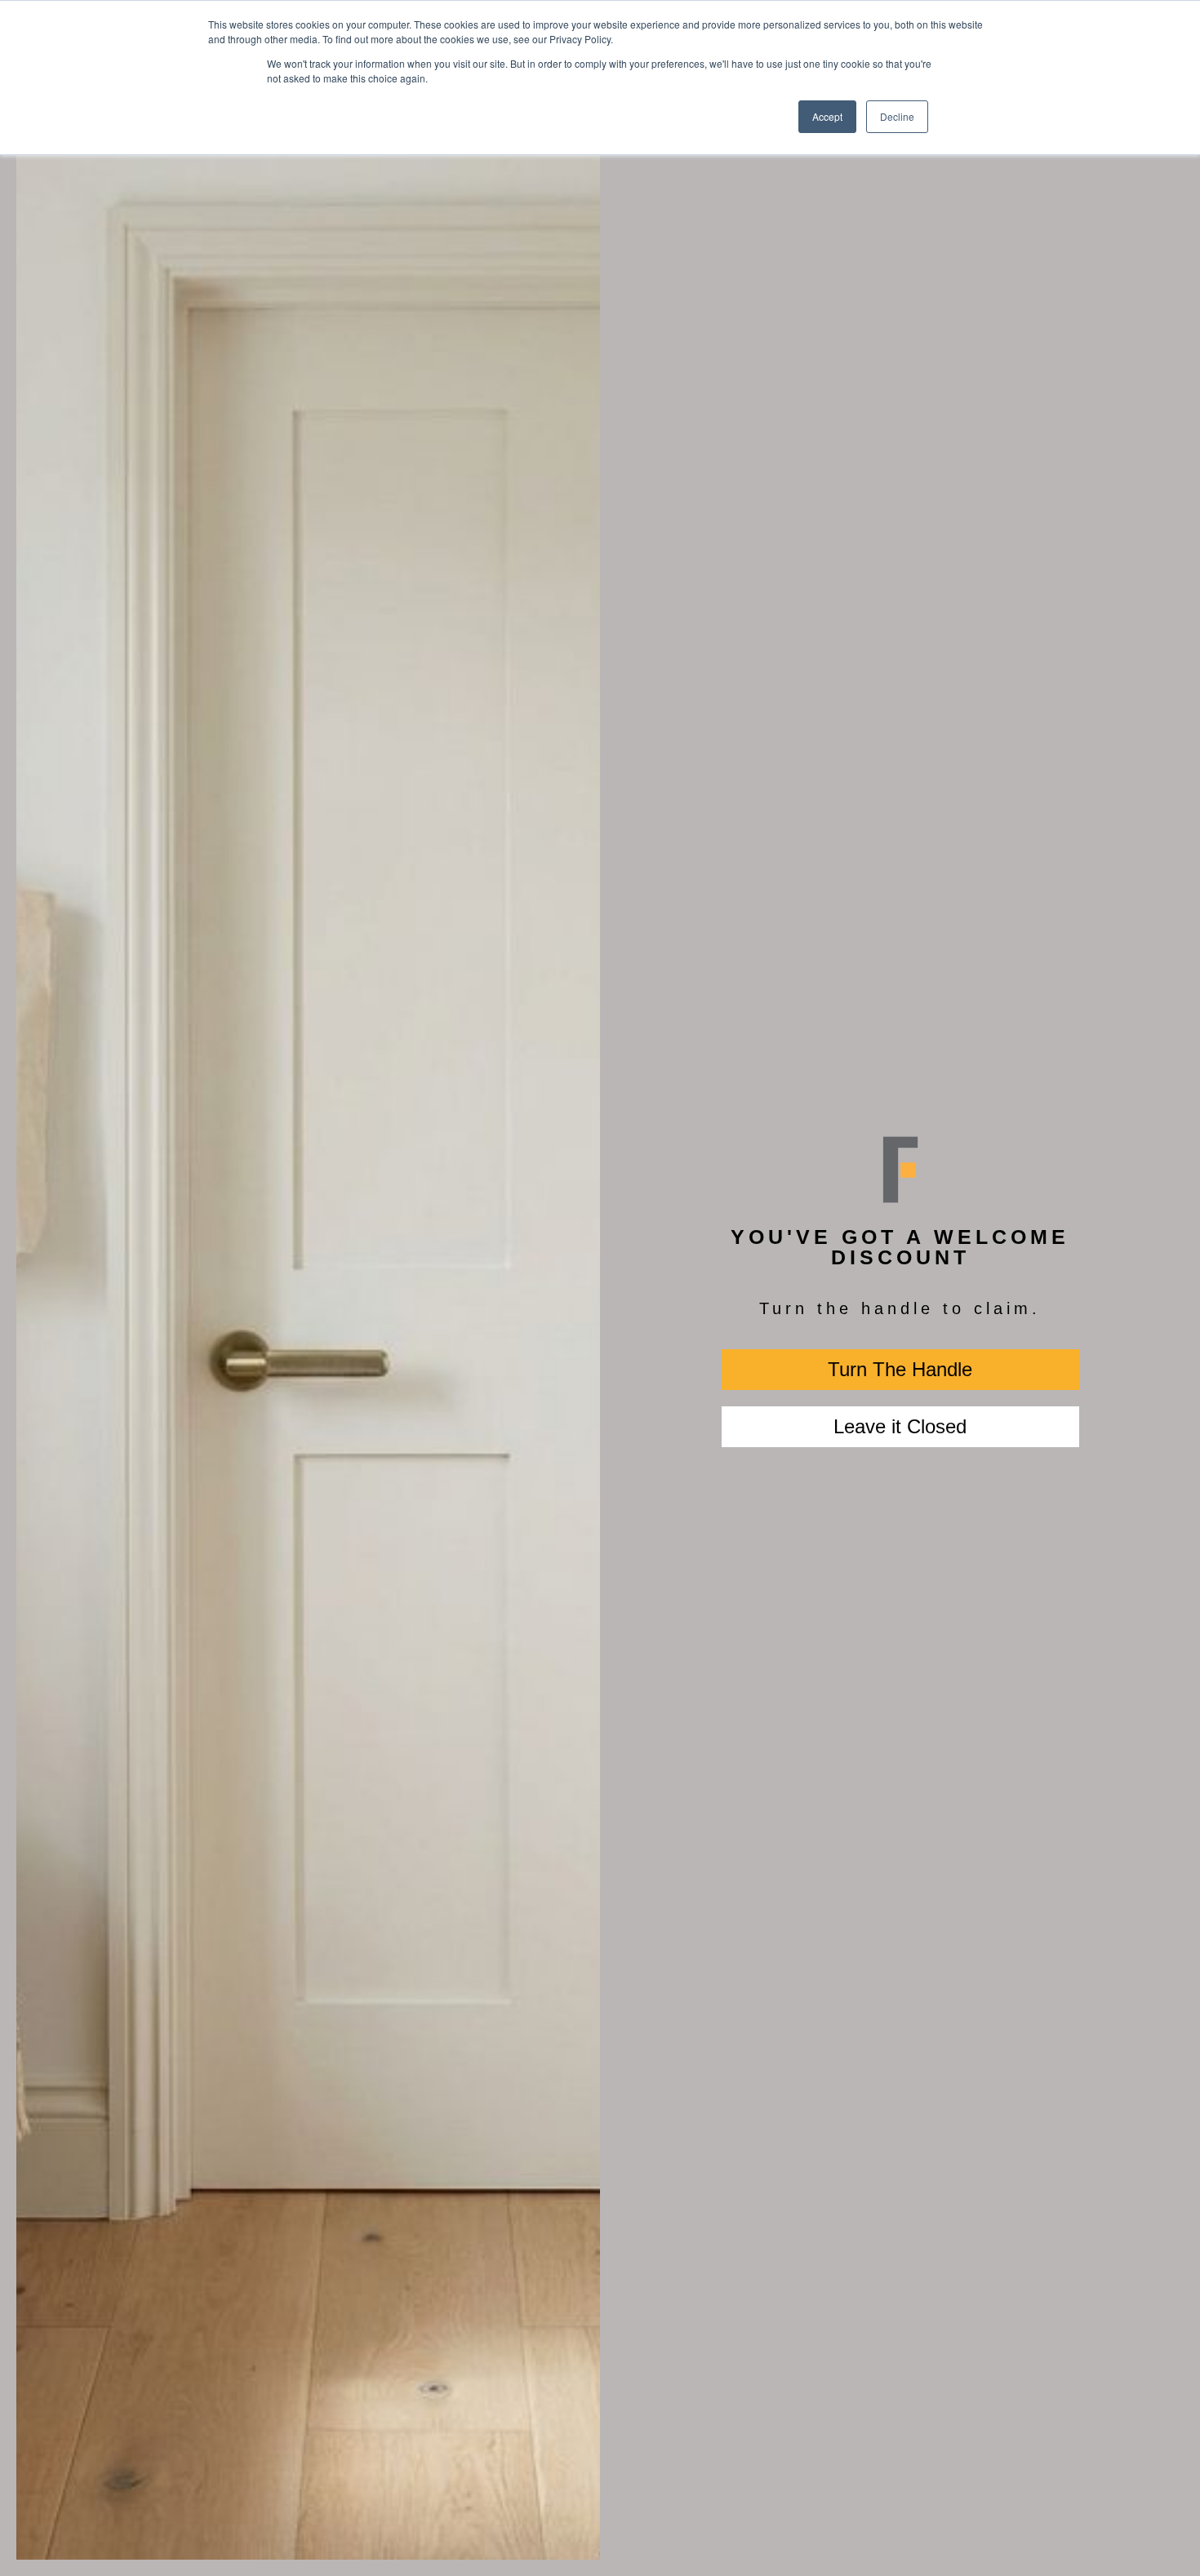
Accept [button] (827, 116)
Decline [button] (897, 116)
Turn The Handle (900, 1369)
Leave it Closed (900, 1426)
